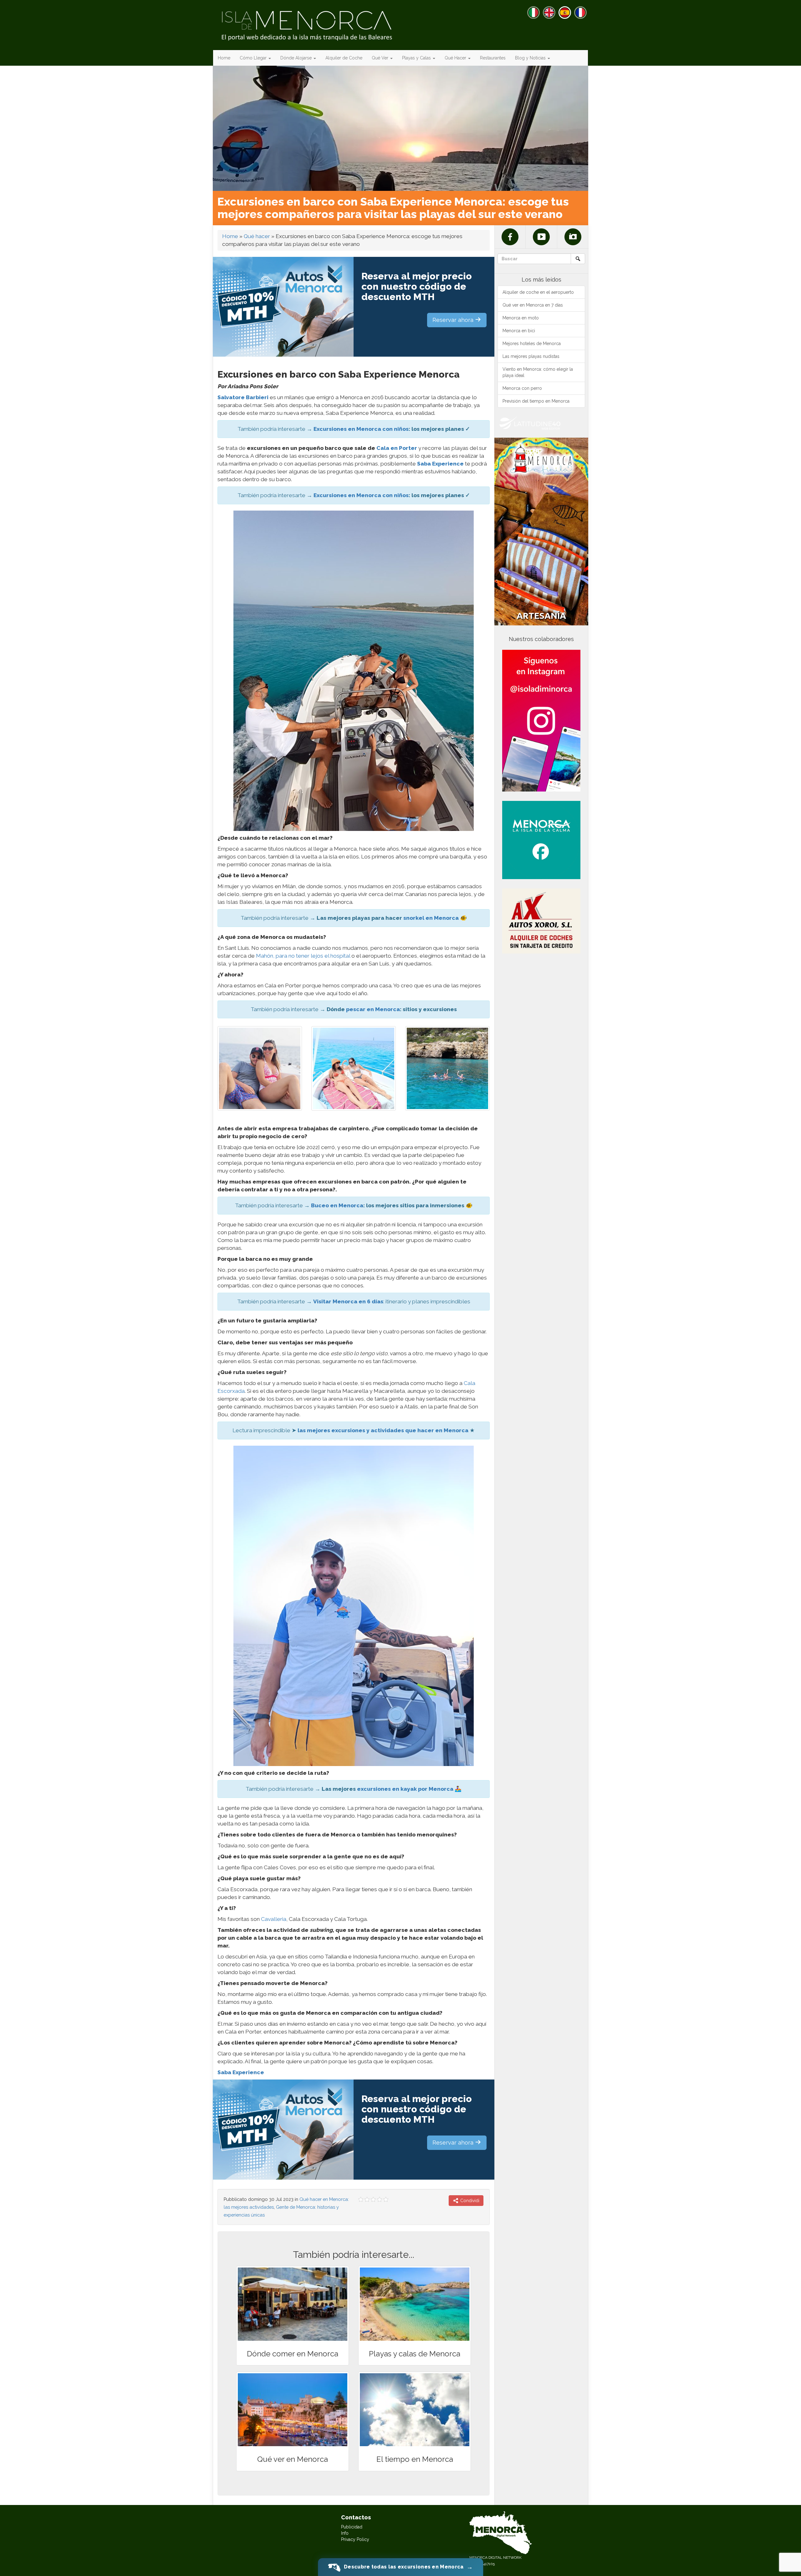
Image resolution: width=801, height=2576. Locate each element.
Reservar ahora (454, 320)
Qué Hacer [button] (456, 58)
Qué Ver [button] (381, 58)
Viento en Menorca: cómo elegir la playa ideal (538, 372)
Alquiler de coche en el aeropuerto (538, 292)
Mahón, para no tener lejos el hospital (303, 956)
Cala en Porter (397, 448)
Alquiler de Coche (344, 58)
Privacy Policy (355, 2539)
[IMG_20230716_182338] (260, 1068)
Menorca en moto (521, 318)
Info (345, 2533)
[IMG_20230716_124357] (354, 1068)
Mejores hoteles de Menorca (532, 344)
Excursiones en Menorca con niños (361, 429)
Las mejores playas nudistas (531, 356)
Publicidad (352, 2527)
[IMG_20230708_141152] (447, 1068)
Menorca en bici (519, 331)
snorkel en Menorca (431, 918)
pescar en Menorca (373, 1009)
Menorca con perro (522, 388)
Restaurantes (493, 58)
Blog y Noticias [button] (531, 58)
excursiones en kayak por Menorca (405, 1789)
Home (224, 58)
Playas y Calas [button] (417, 58)
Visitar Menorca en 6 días (348, 1301)
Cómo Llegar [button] (254, 58)
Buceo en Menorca (337, 1205)
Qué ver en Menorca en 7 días (533, 305)
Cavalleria (274, 1919)
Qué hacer (257, 236)
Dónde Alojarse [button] (297, 58)
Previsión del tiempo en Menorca (536, 401)
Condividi (469, 2201)
